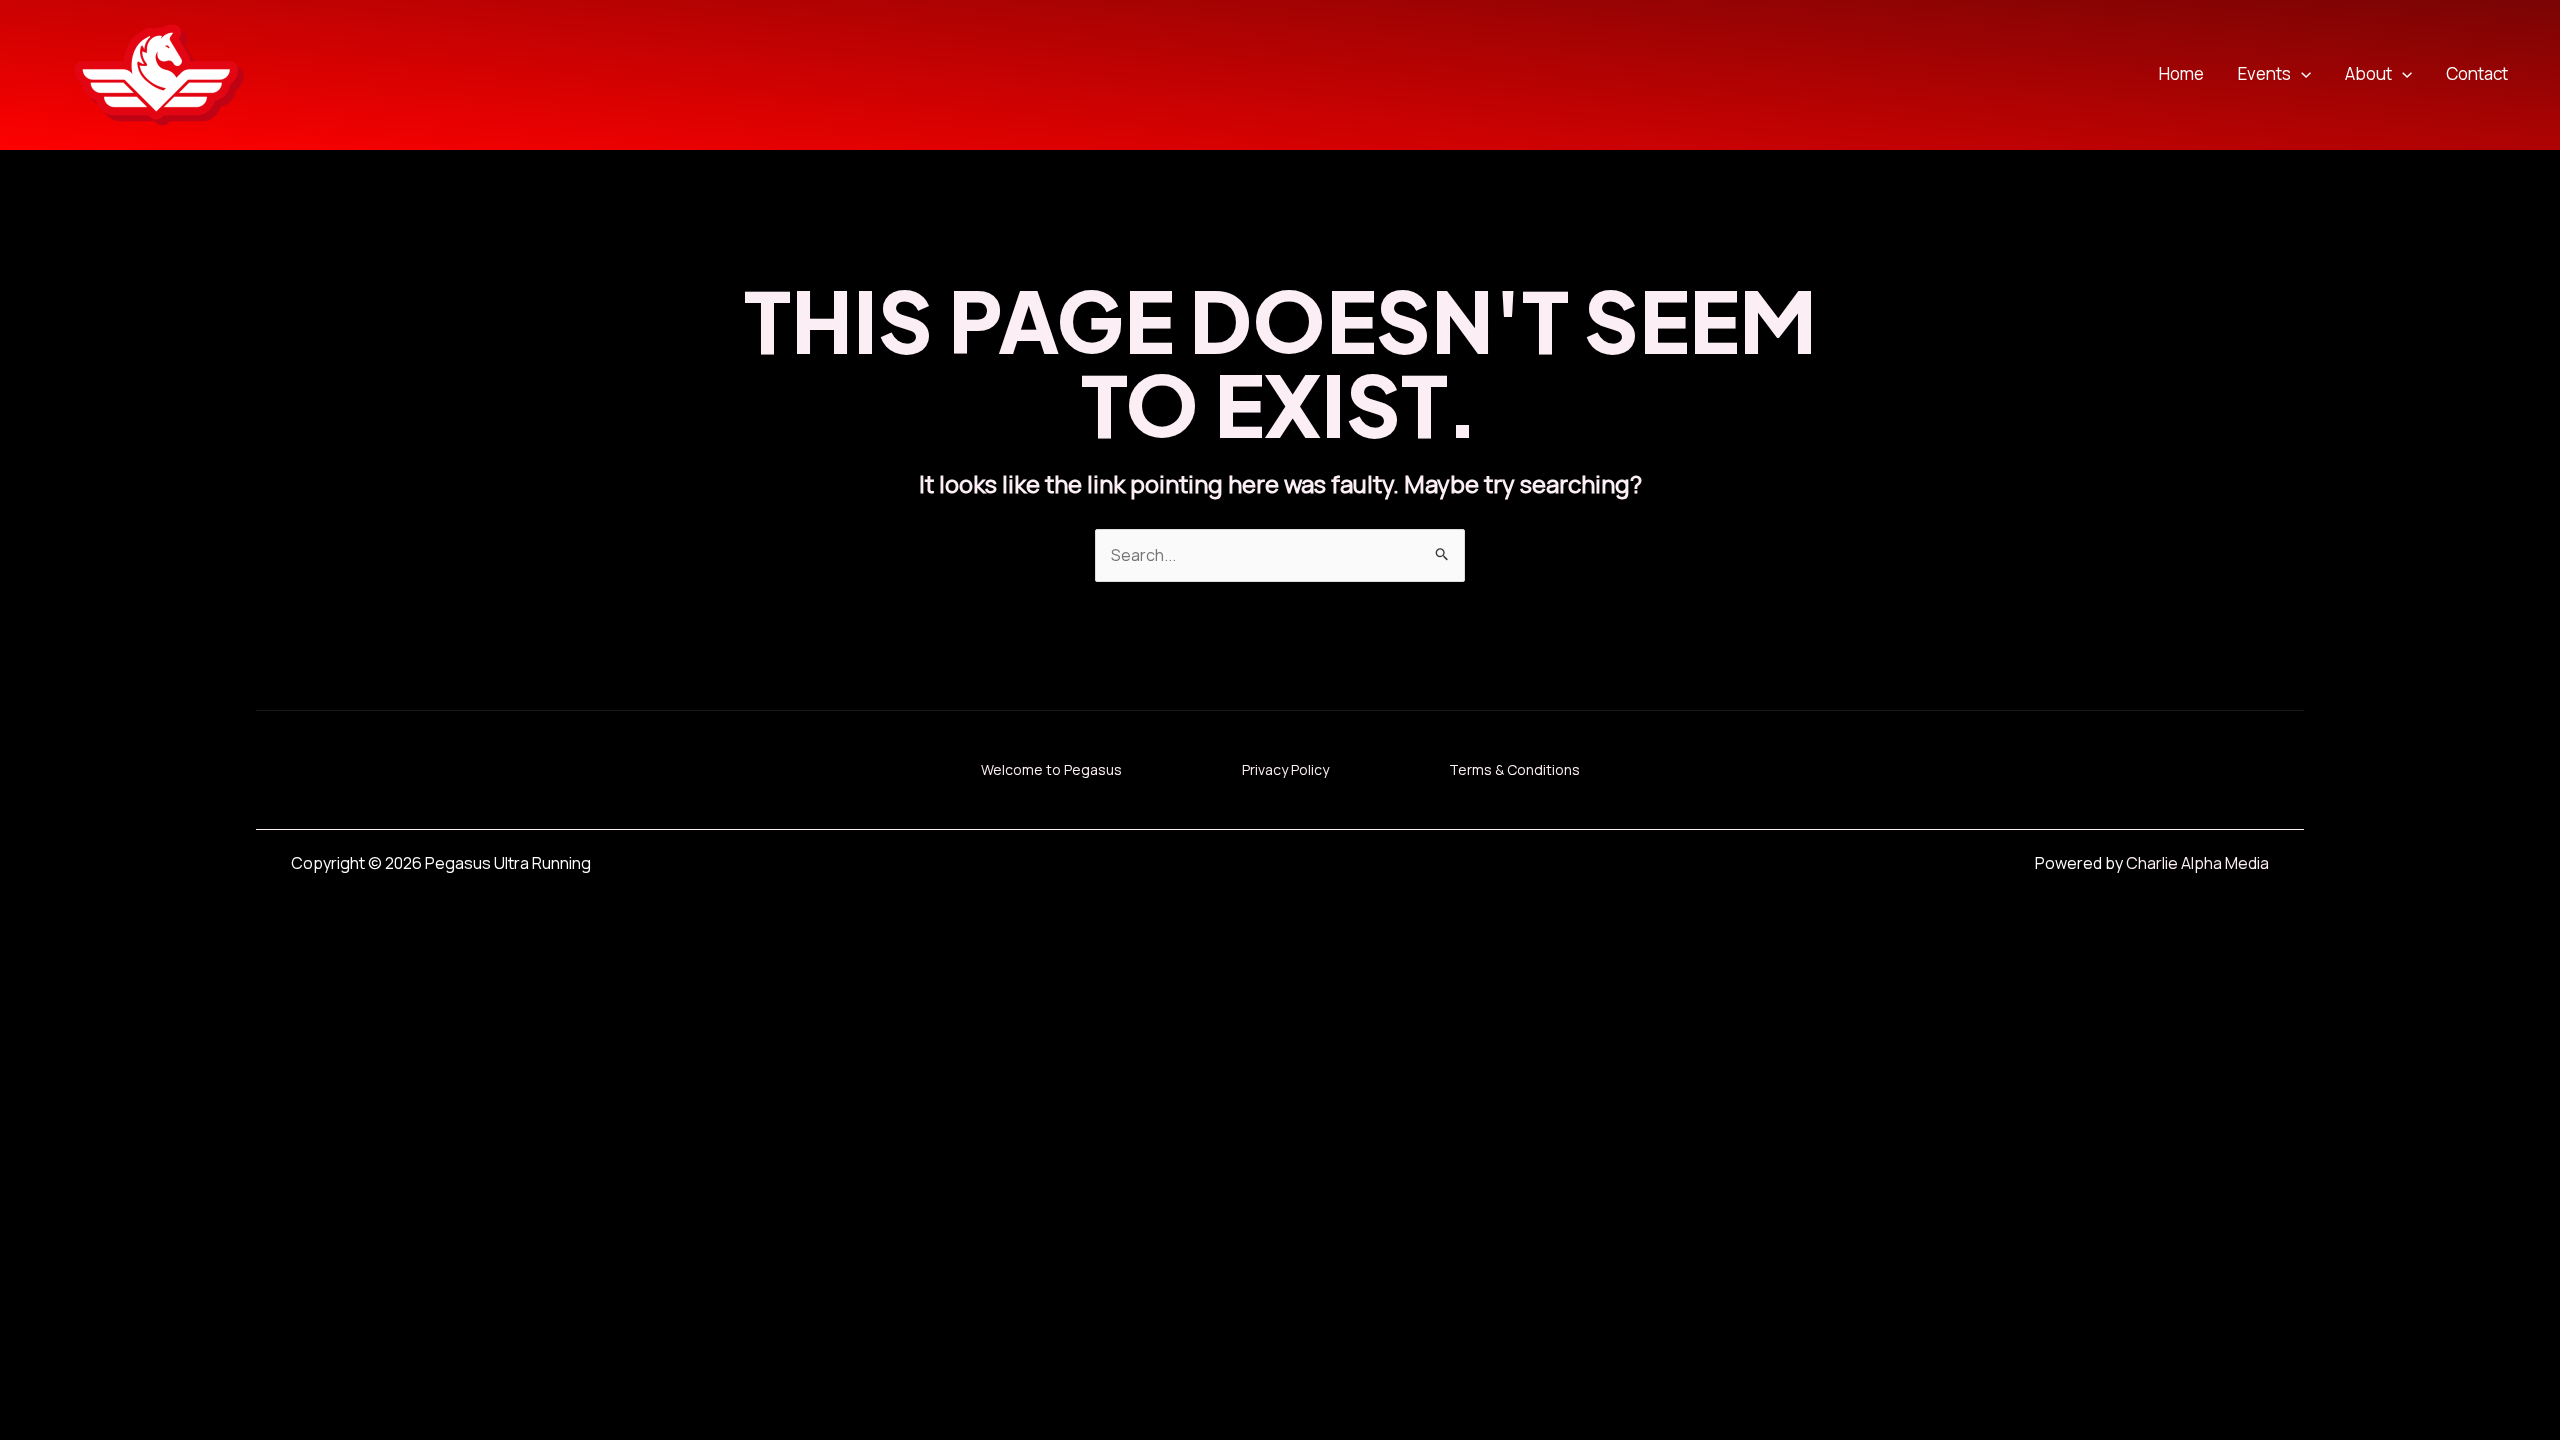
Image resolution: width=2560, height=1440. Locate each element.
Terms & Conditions (1514, 769)
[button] (2301, 74)
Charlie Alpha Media (2197, 863)
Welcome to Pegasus (1051, 769)
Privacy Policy (1285, 769)
